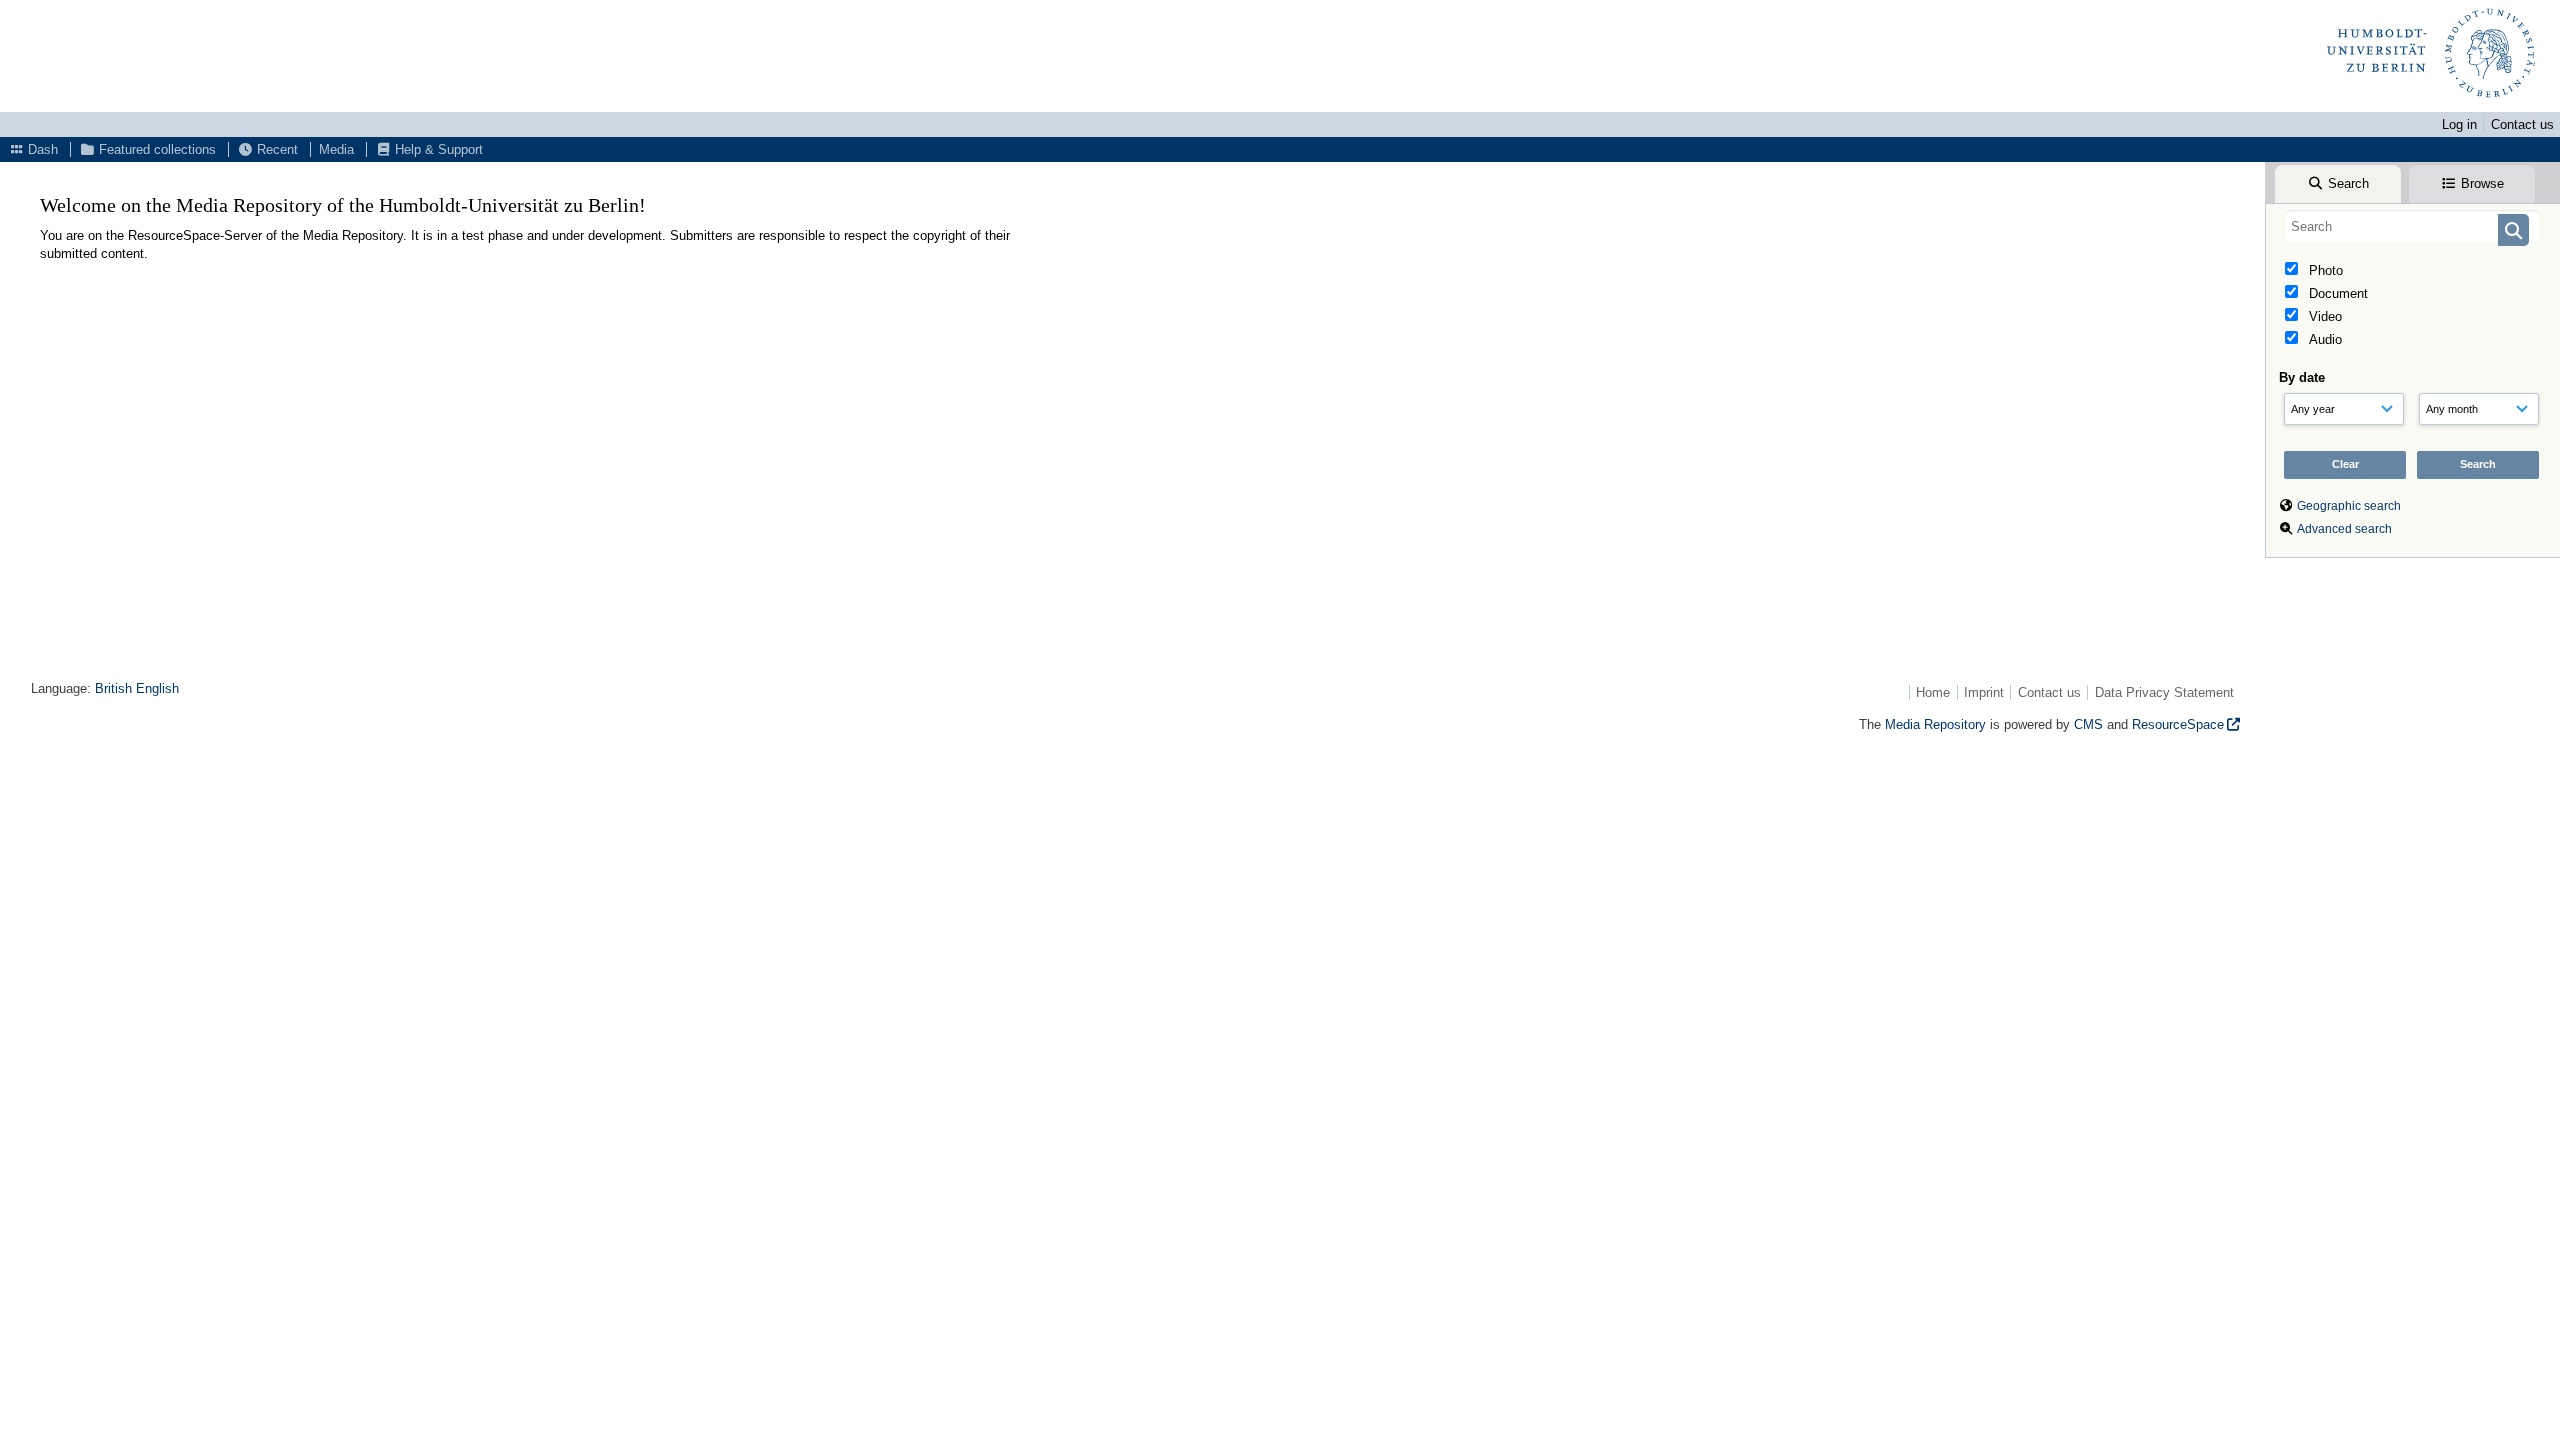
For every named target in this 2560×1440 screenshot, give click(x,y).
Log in (2459, 124)
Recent (275, 149)
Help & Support (437, 149)
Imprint (1984, 692)
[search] (2412, 226)
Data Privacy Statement (2164, 692)
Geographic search (2349, 506)
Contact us (2522, 124)
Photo (2324, 270)
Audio (2323, 339)
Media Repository (1935, 724)
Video (2323, 316)
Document (2336, 293)
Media (336, 149)
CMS (2088, 724)
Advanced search (2344, 529)
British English (137, 688)
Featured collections (155, 149)
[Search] (2513, 230)
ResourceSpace (2178, 724)
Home (1933, 692)
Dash (41, 149)
